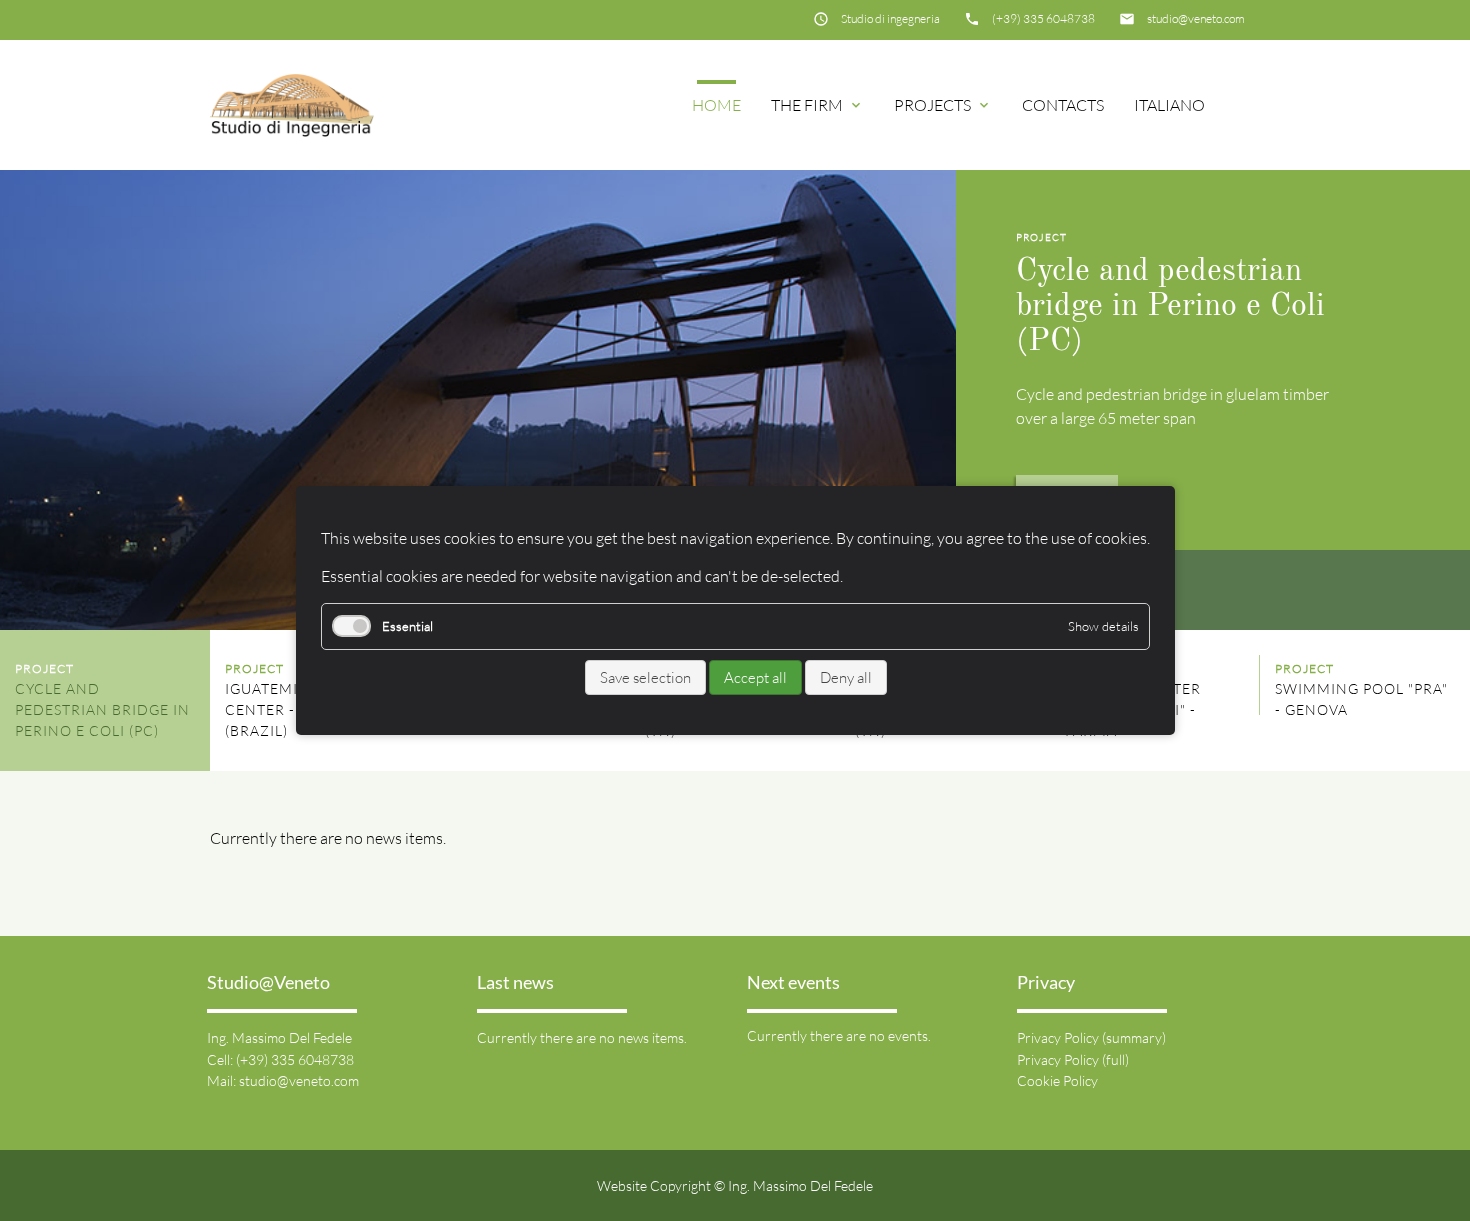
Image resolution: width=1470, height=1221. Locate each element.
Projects (943, 105)
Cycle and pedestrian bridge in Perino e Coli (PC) (1170, 307)
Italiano (1169, 105)
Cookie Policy (1057, 1080)
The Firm (817, 105)
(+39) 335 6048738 (1043, 18)
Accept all (754, 677)
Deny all (845, 677)
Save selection (644, 677)
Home (716, 105)
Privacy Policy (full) (1073, 1059)
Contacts (1063, 105)
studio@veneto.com (1196, 18)
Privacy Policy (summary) (1091, 1037)
